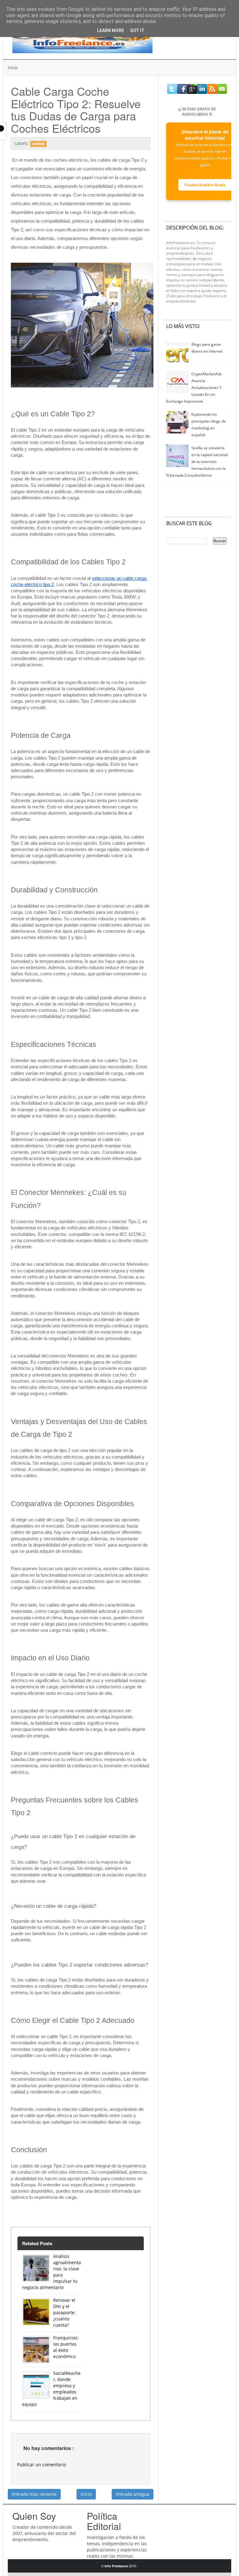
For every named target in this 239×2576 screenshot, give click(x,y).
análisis (38, 144)
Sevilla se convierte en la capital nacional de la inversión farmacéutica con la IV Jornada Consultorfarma (197, 462)
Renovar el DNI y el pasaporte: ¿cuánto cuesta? (64, 2312)
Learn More (110, 30)
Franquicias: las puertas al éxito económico (66, 2347)
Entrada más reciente (34, 2494)
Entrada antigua (133, 2494)
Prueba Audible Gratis (205, 185)
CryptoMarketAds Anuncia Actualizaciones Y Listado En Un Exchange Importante (194, 388)
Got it (137, 30)
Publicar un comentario (42, 2465)
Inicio (13, 67)
